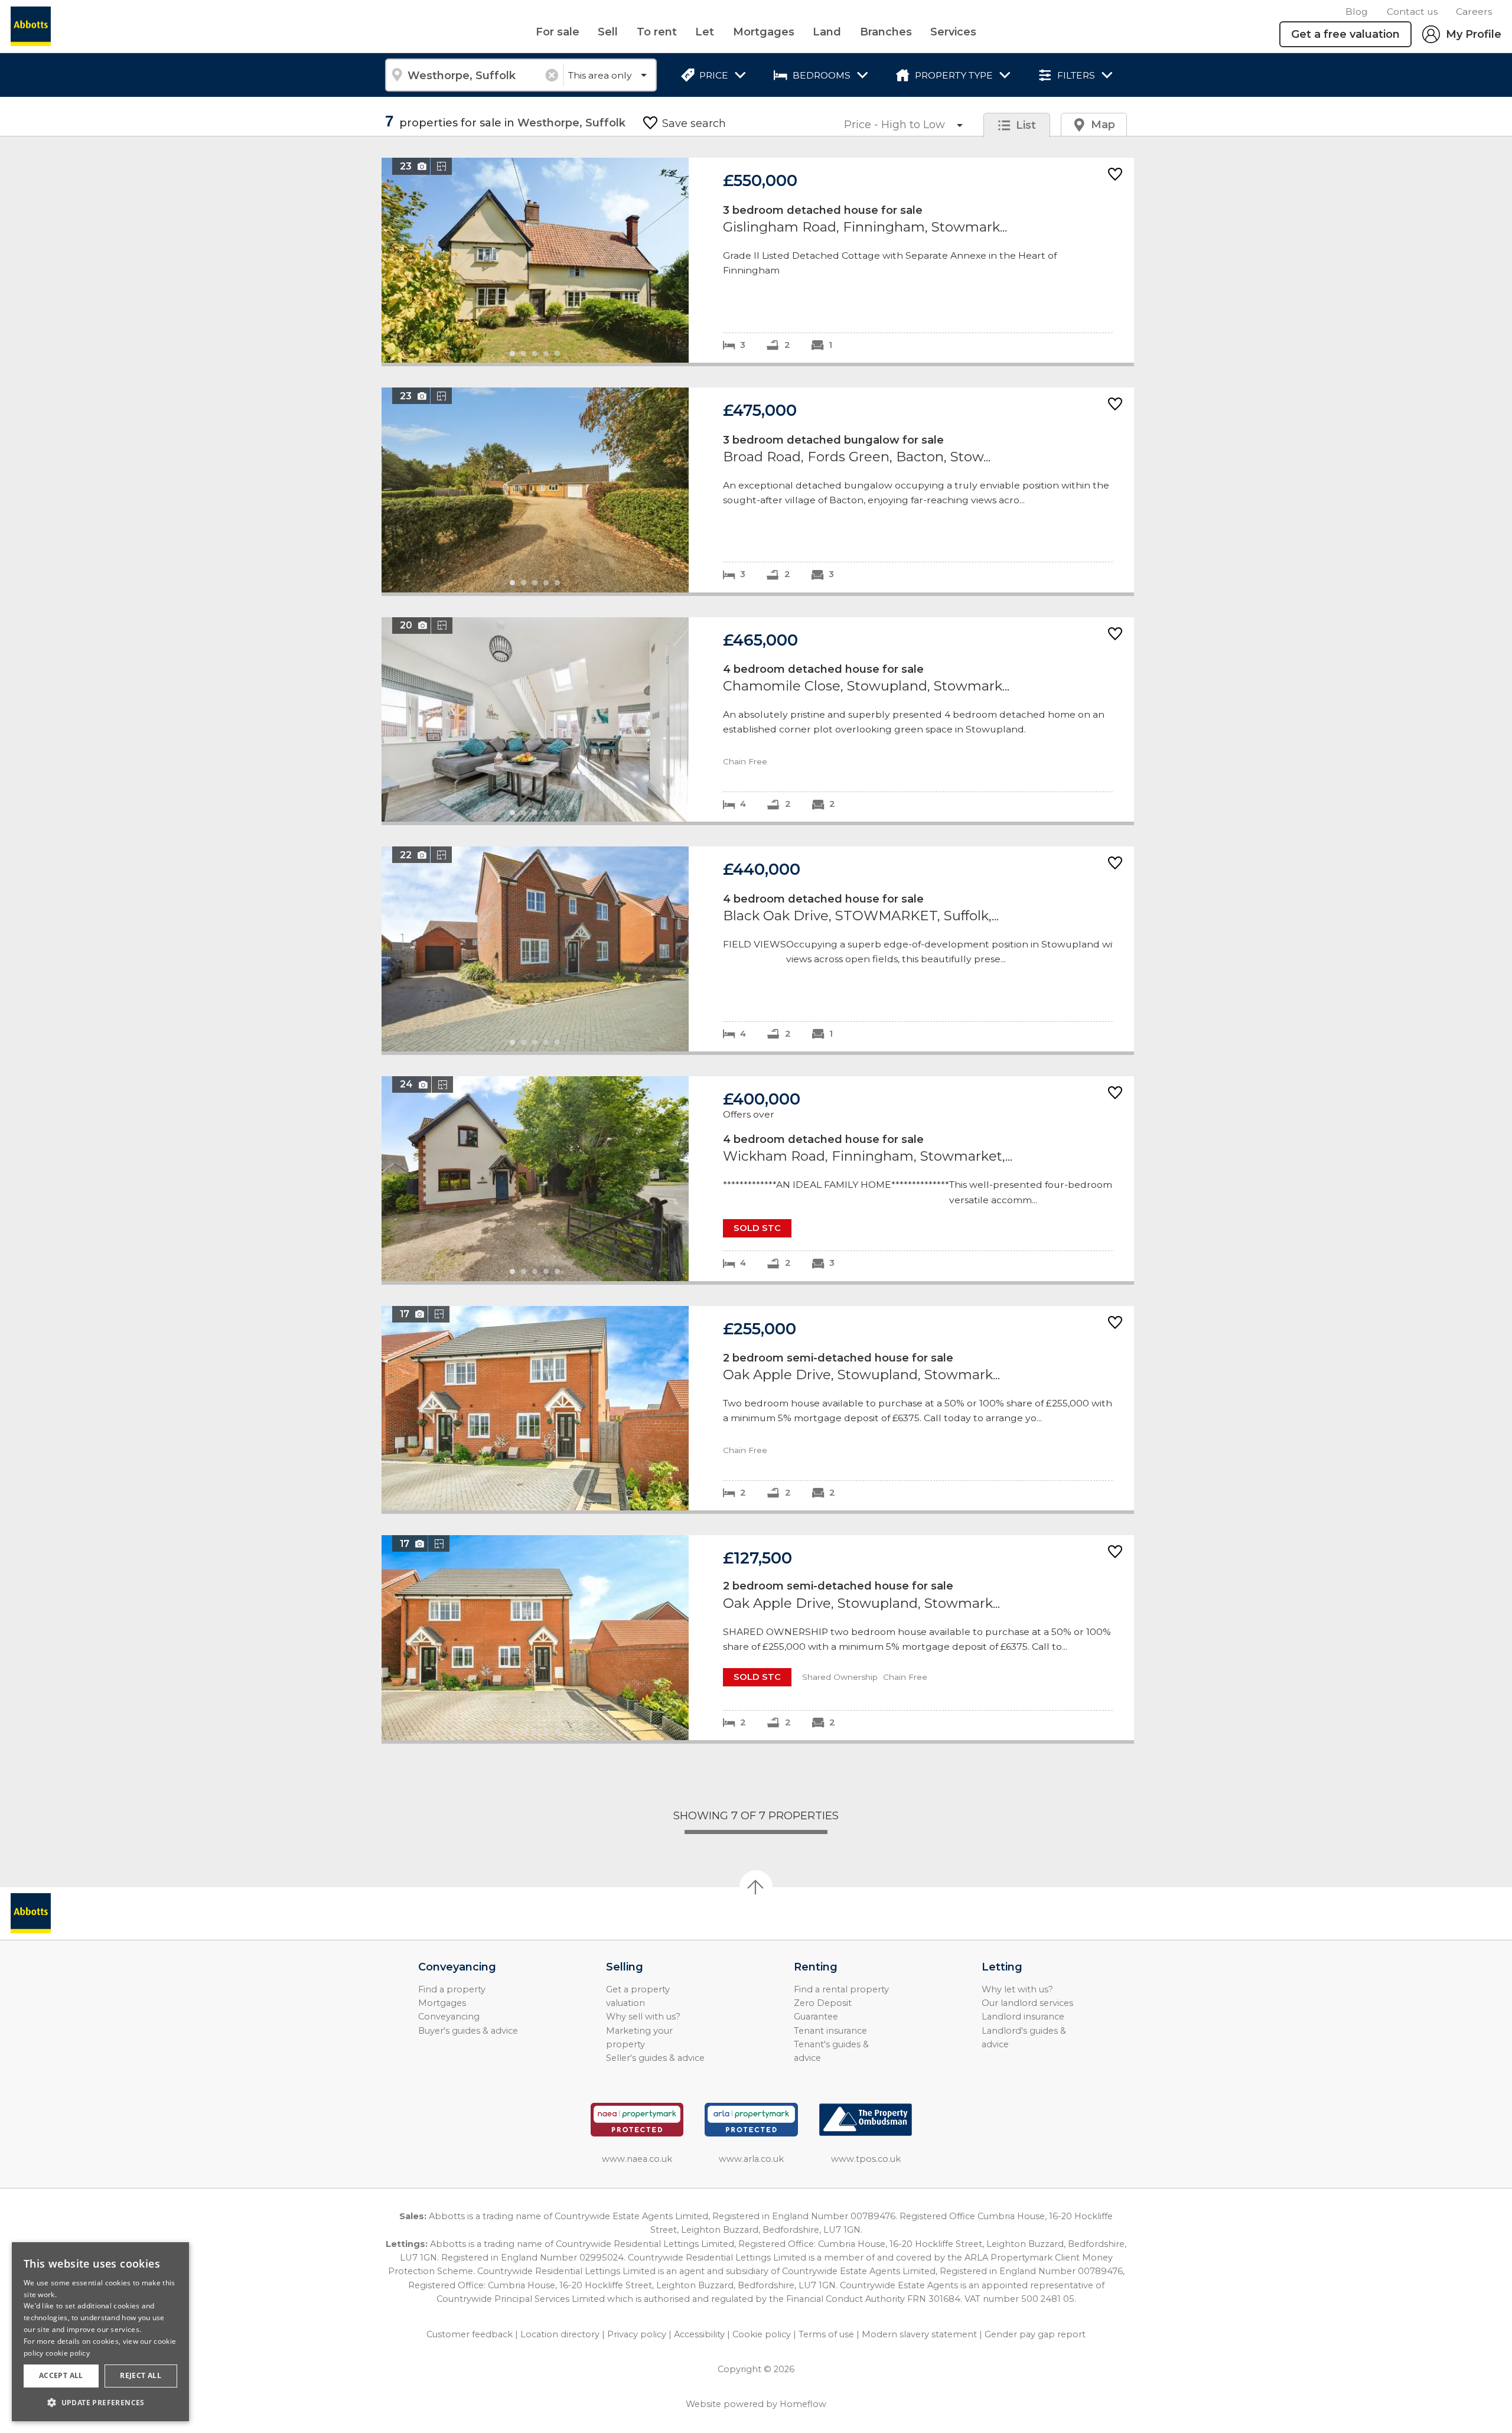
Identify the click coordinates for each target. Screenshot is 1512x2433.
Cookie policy (762, 2334)
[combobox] (474, 75)
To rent (657, 32)
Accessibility (699, 2334)
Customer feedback (470, 2334)
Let (705, 32)
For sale (558, 32)
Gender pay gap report (1035, 2334)
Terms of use (826, 2334)
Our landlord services (1027, 2003)
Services (953, 32)
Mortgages (764, 32)
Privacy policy (637, 2334)
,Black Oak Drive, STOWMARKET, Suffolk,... (758, 949)
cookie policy (68, 2353)
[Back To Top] (756, 1887)
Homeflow (803, 2404)
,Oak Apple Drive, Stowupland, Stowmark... (758, 1408)
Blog (1357, 12)
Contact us (1412, 12)
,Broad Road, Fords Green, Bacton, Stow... (758, 490)
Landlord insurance (1023, 2017)
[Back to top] (77, 1913)
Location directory (560, 2334)
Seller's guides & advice (655, 2058)
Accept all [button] (61, 2375)
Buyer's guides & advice (468, 2031)
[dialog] (100, 2332)
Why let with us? (1017, 1989)
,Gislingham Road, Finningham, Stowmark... (758, 260)
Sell (608, 32)
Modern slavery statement (919, 2334)
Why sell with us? (643, 2017)
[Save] (1115, 175)
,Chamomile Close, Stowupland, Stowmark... (758, 720)
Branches (886, 32)
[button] (100, 2402)
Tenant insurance (830, 2031)
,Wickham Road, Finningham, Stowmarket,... (758, 1179)
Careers (1474, 12)
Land (827, 32)
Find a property (452, 1989)
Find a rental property (841, 1989)
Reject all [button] (141, 2375)
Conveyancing (449, 2017)
